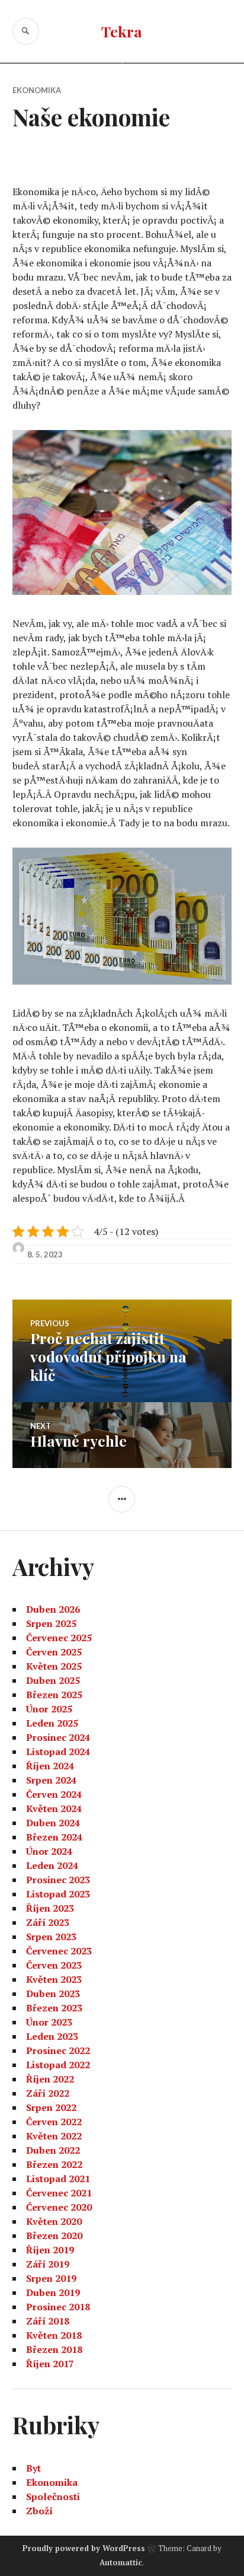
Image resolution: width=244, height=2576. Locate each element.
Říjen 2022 (50, 2079)
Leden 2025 (52, 1723)
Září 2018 (48, 2321)
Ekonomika (37, 90)
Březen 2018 (54, 2349)
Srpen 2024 (51, 1780)
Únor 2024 (49, 1851)
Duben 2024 (53, 1823)
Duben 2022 (53, 2150)
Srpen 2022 (51, 2107)
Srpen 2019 (51, 2278)
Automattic (121, 2562)
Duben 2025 (53, 1680)
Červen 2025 (54, 1652)
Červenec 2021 (59, 2193)
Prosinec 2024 (58, 1737)
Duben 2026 (53, 1609)
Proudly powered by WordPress (84, 2548)
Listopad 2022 (58, 2065)
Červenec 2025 (59, 1638)
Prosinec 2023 (58, 1880)
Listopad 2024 (58, 1752)
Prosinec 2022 (58, 2050)
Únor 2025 (49, 1709)
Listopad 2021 (58, 2179)
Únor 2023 (49, 2022)
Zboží (39, 2511)
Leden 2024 (52, 1865)
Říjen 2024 (50, 1766)
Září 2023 (48, 1922)
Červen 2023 (54, 1965)
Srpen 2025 (51, 1623)
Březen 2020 (54, 2236)
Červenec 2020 (59, 2207)
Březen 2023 (54, 2008)
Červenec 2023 (59, 1951)
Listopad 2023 (58, 1894)
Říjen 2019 (50, 2250)
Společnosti (53, 2497)
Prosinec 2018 (58, 2307)
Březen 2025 (54, 1695)
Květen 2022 (54, 2136)
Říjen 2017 (50, 2364)
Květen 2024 (54, 1808)
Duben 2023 (53, 1994)
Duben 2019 (53, 2292)
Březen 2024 (54, 1837)
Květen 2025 (54, 1666)
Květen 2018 (54, 2335)
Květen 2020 (54, 2221)
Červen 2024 (54, 1794)
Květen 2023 (54, 1979)
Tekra (122, 31)
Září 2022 (48, 2093)
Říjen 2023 (50, 1908)
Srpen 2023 (51, 1937)
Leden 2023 (52, 2036)
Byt (33, 2468)
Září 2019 (48, 2264)
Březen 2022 (54, 2164)
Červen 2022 (54, 2122)
